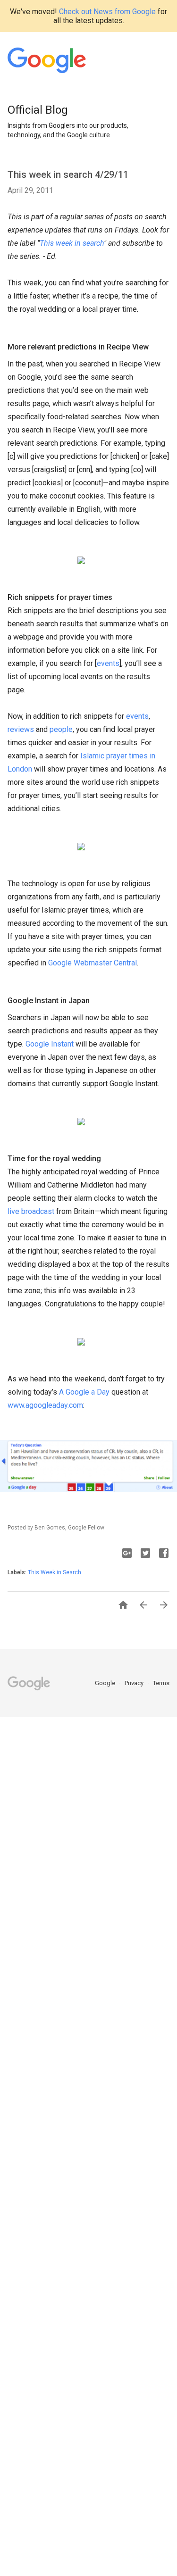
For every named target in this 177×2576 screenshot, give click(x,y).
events (108, 663)
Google (106, 1683)
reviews (21, 729)
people (61, 729)
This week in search (72, 243)
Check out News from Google (107, 12)
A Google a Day (84, 1392)
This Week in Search (55, 1572)
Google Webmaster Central (93, 963)
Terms (161, 1683)
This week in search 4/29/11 (68, 175)
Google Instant (50, 1044)
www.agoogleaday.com (45, 1405)
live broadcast (31, 1211)
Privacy (135, 1683)
